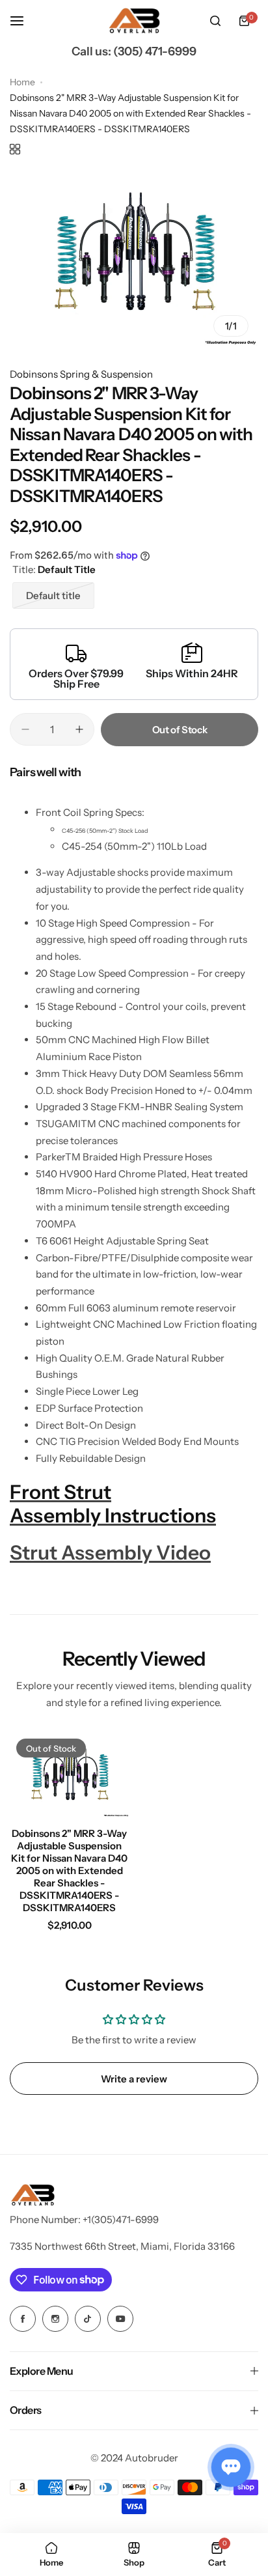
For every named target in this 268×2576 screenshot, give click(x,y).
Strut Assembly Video (110, 1553)
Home (22, 82)
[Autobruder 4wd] (134, 21)
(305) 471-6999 (155, 51)
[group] (134, 258)
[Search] (215, 21)
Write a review (134, 2079)
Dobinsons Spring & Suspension (81, 374)
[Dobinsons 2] (70, 1775)
